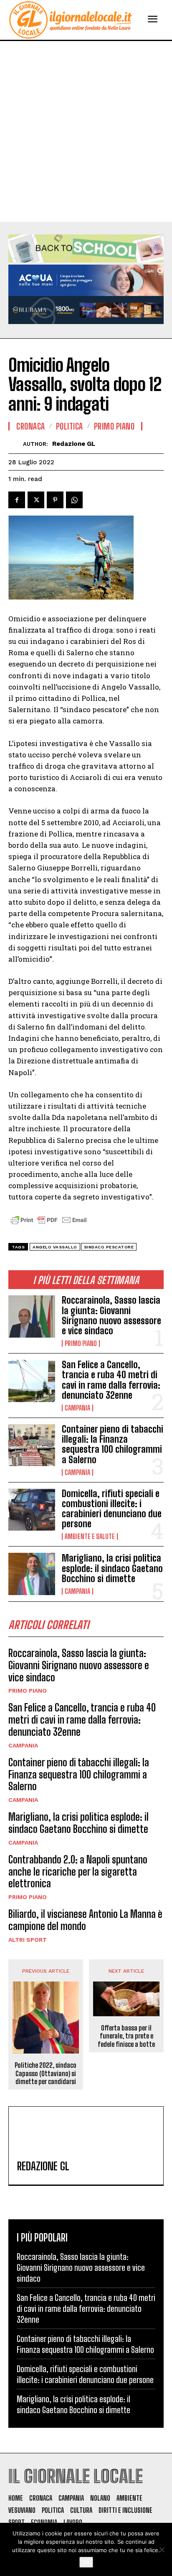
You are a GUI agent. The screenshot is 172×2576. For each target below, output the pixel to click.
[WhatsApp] (74, 500)
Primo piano (81, 1343)
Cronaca (31, 426)
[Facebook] (17, 500)
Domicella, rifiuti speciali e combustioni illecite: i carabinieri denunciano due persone (112, 1509)
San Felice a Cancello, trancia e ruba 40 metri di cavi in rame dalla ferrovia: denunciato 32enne (111, 1380)
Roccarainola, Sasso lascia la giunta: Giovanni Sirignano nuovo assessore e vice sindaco (111, 1315)
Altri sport (28, 1940)
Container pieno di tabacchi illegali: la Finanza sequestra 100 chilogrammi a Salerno (113, 1444)
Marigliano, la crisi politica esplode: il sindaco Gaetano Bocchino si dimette (112, 1568)
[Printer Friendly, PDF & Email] (49, 1224)
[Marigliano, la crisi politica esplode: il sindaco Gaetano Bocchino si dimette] (32, 1574)
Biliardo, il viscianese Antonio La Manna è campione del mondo (85, 1920)
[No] (162, 2550)
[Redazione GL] (16, 444)
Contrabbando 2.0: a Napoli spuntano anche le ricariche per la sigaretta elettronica (78, 1872)
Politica (70, 426)
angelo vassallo (55, 1247)
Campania (77, 1408)
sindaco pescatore (109, 1247)
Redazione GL (74, 444)
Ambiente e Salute (90, 1536)
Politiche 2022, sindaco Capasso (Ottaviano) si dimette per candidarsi (46, 2073)
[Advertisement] (86, 131)
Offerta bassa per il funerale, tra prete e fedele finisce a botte (126, 2036)
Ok (86, 2562)
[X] (36, 500)
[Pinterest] (55, 500)
